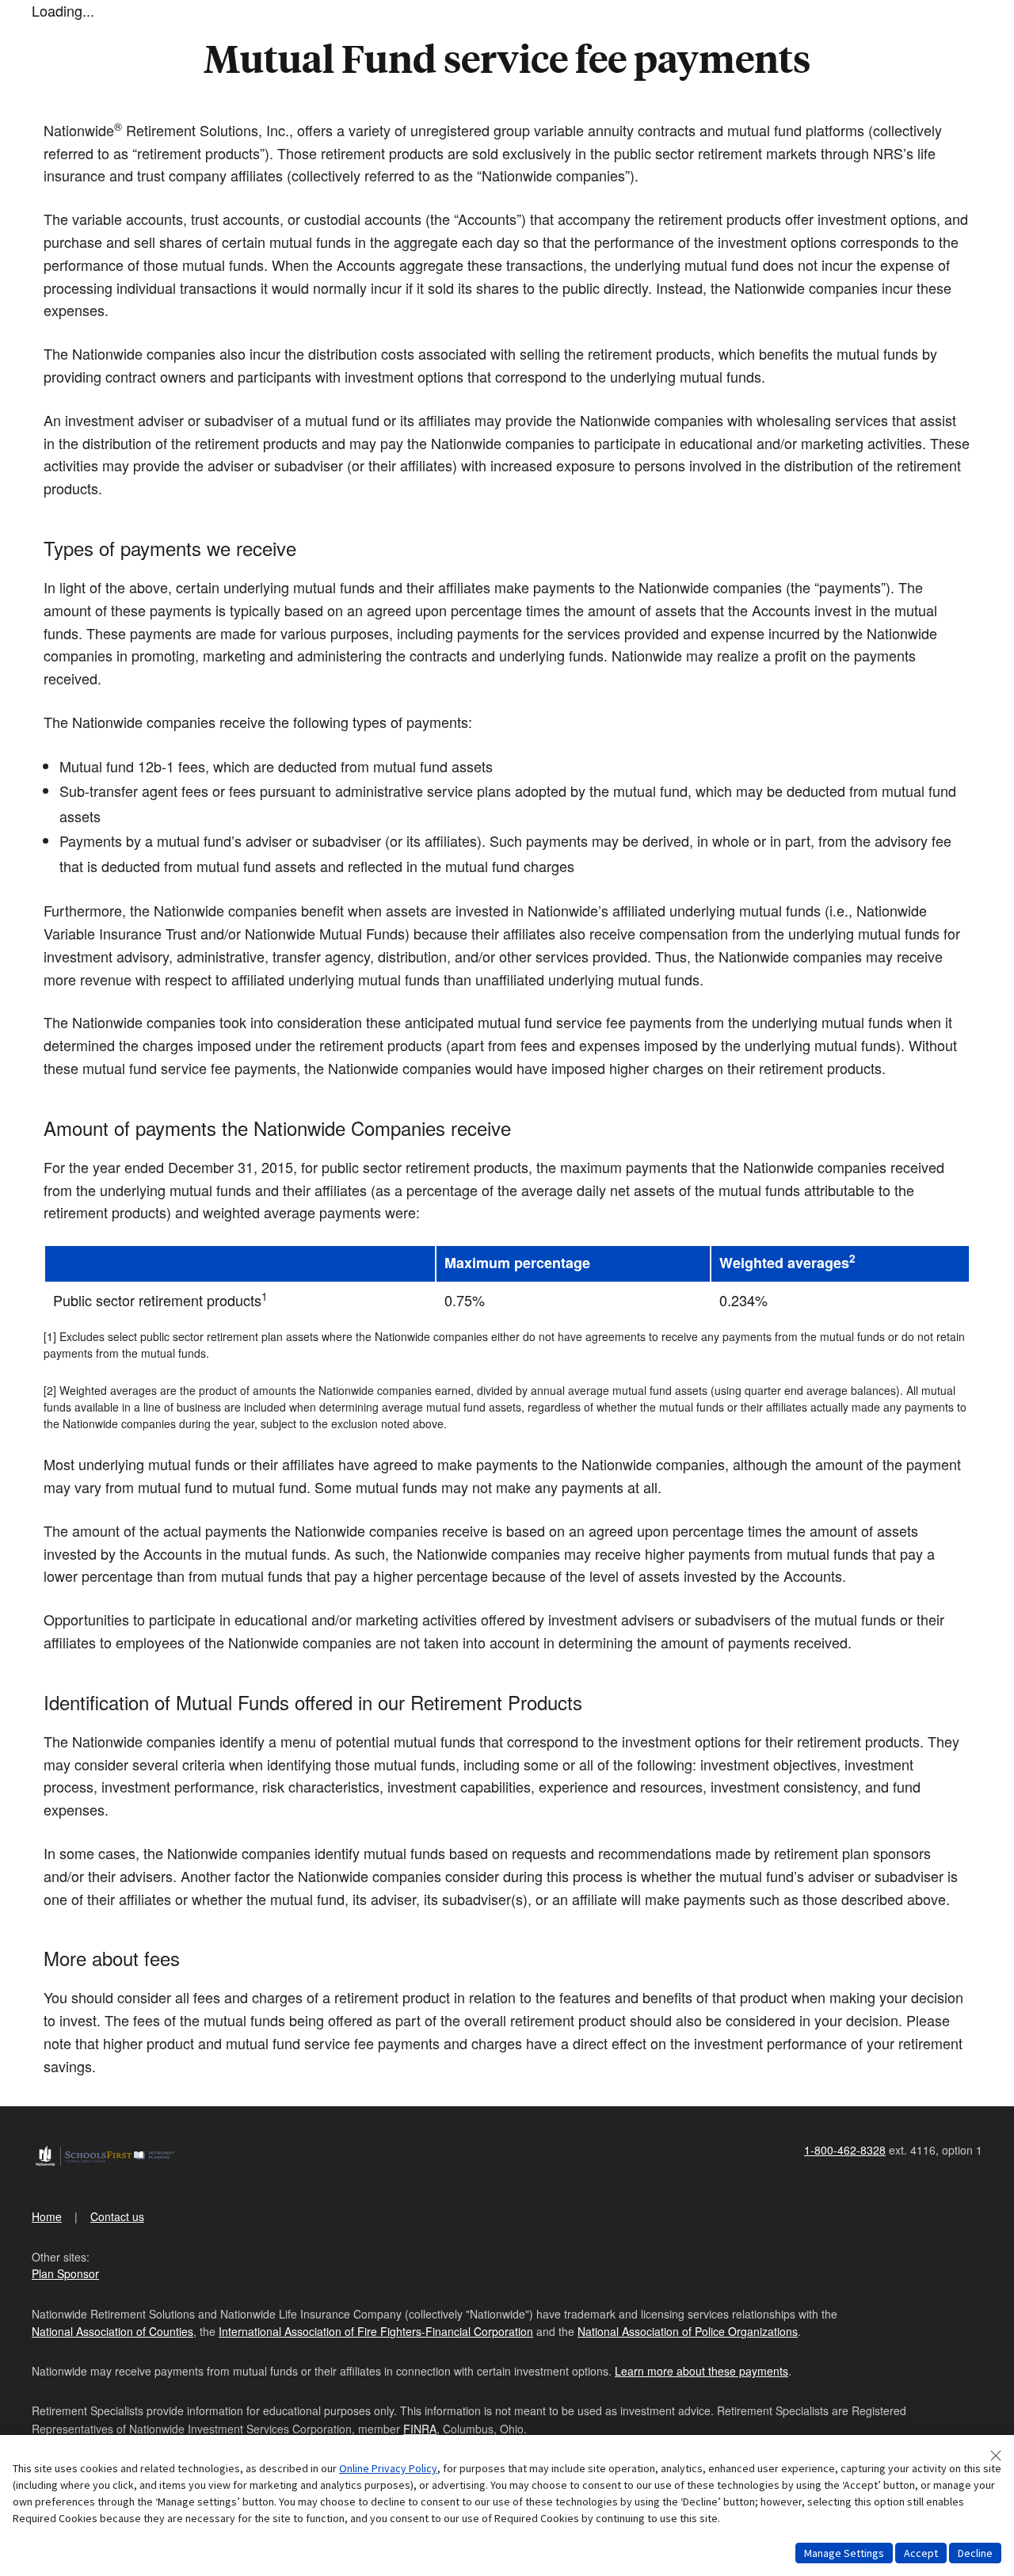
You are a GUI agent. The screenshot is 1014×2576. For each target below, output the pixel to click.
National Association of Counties (112, 2331)
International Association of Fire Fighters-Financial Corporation (376, 2331)
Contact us (117, 2216)
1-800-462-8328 (845, 2150)
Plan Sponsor (65, 2273)
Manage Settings (844, 2553)
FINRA (420, 2429)
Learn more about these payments (701, 2371)
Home (47, 2216)
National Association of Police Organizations (688, 2331)
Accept (921, 2553)
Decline (975, 2553)
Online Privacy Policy (388, 2468)
